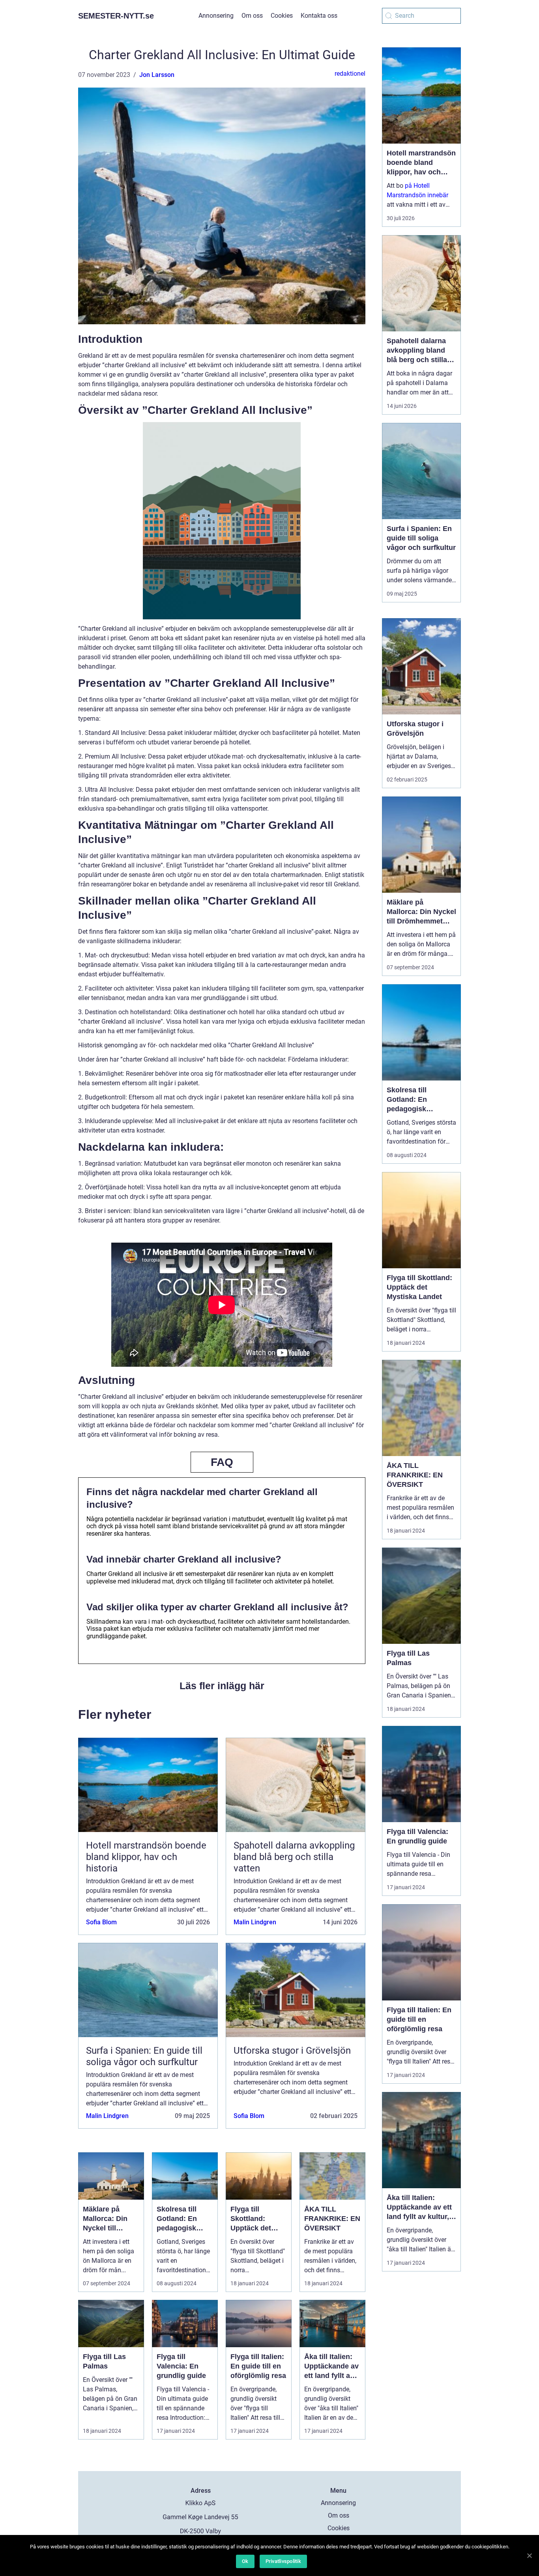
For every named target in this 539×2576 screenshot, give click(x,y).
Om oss (252, 16)
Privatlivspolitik (283, 2561)
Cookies (282, 16)
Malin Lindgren (255, 1922)
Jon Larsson (157, 75)
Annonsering (216, 16)
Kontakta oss (319, 16)
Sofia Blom (101, 1922)
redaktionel (350, 74)
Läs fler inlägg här (222, 1686)
